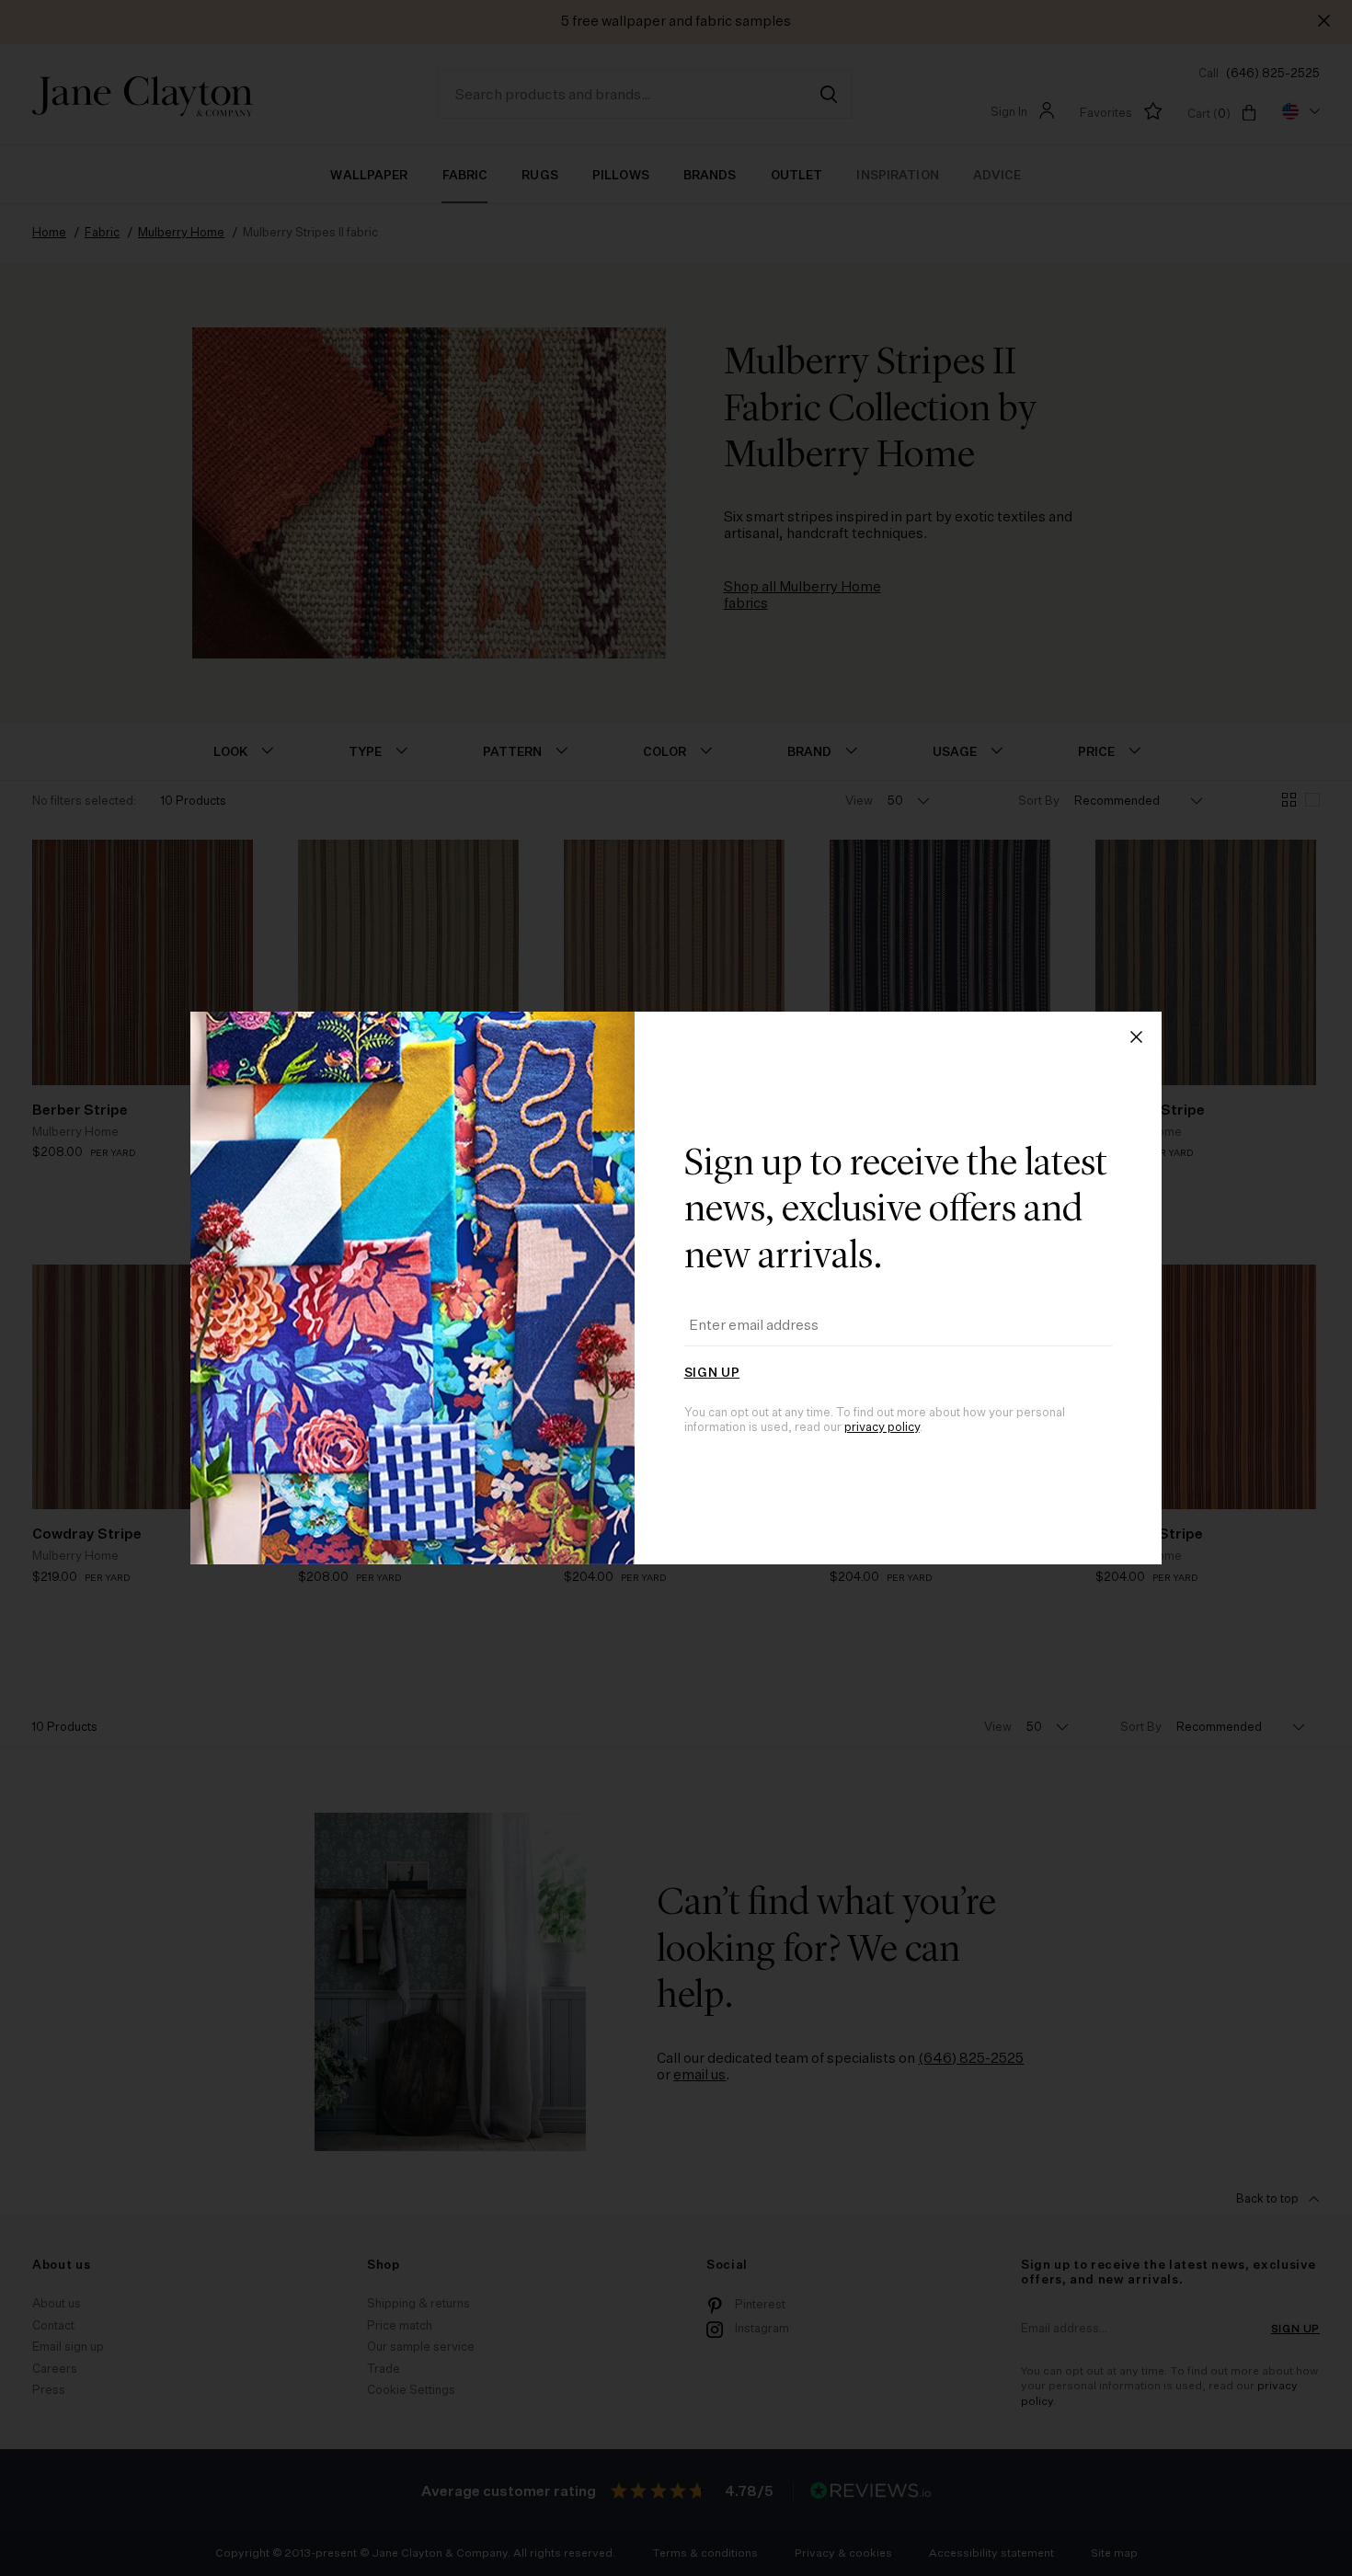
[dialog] (676, 1288)
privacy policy (882, 1428)
